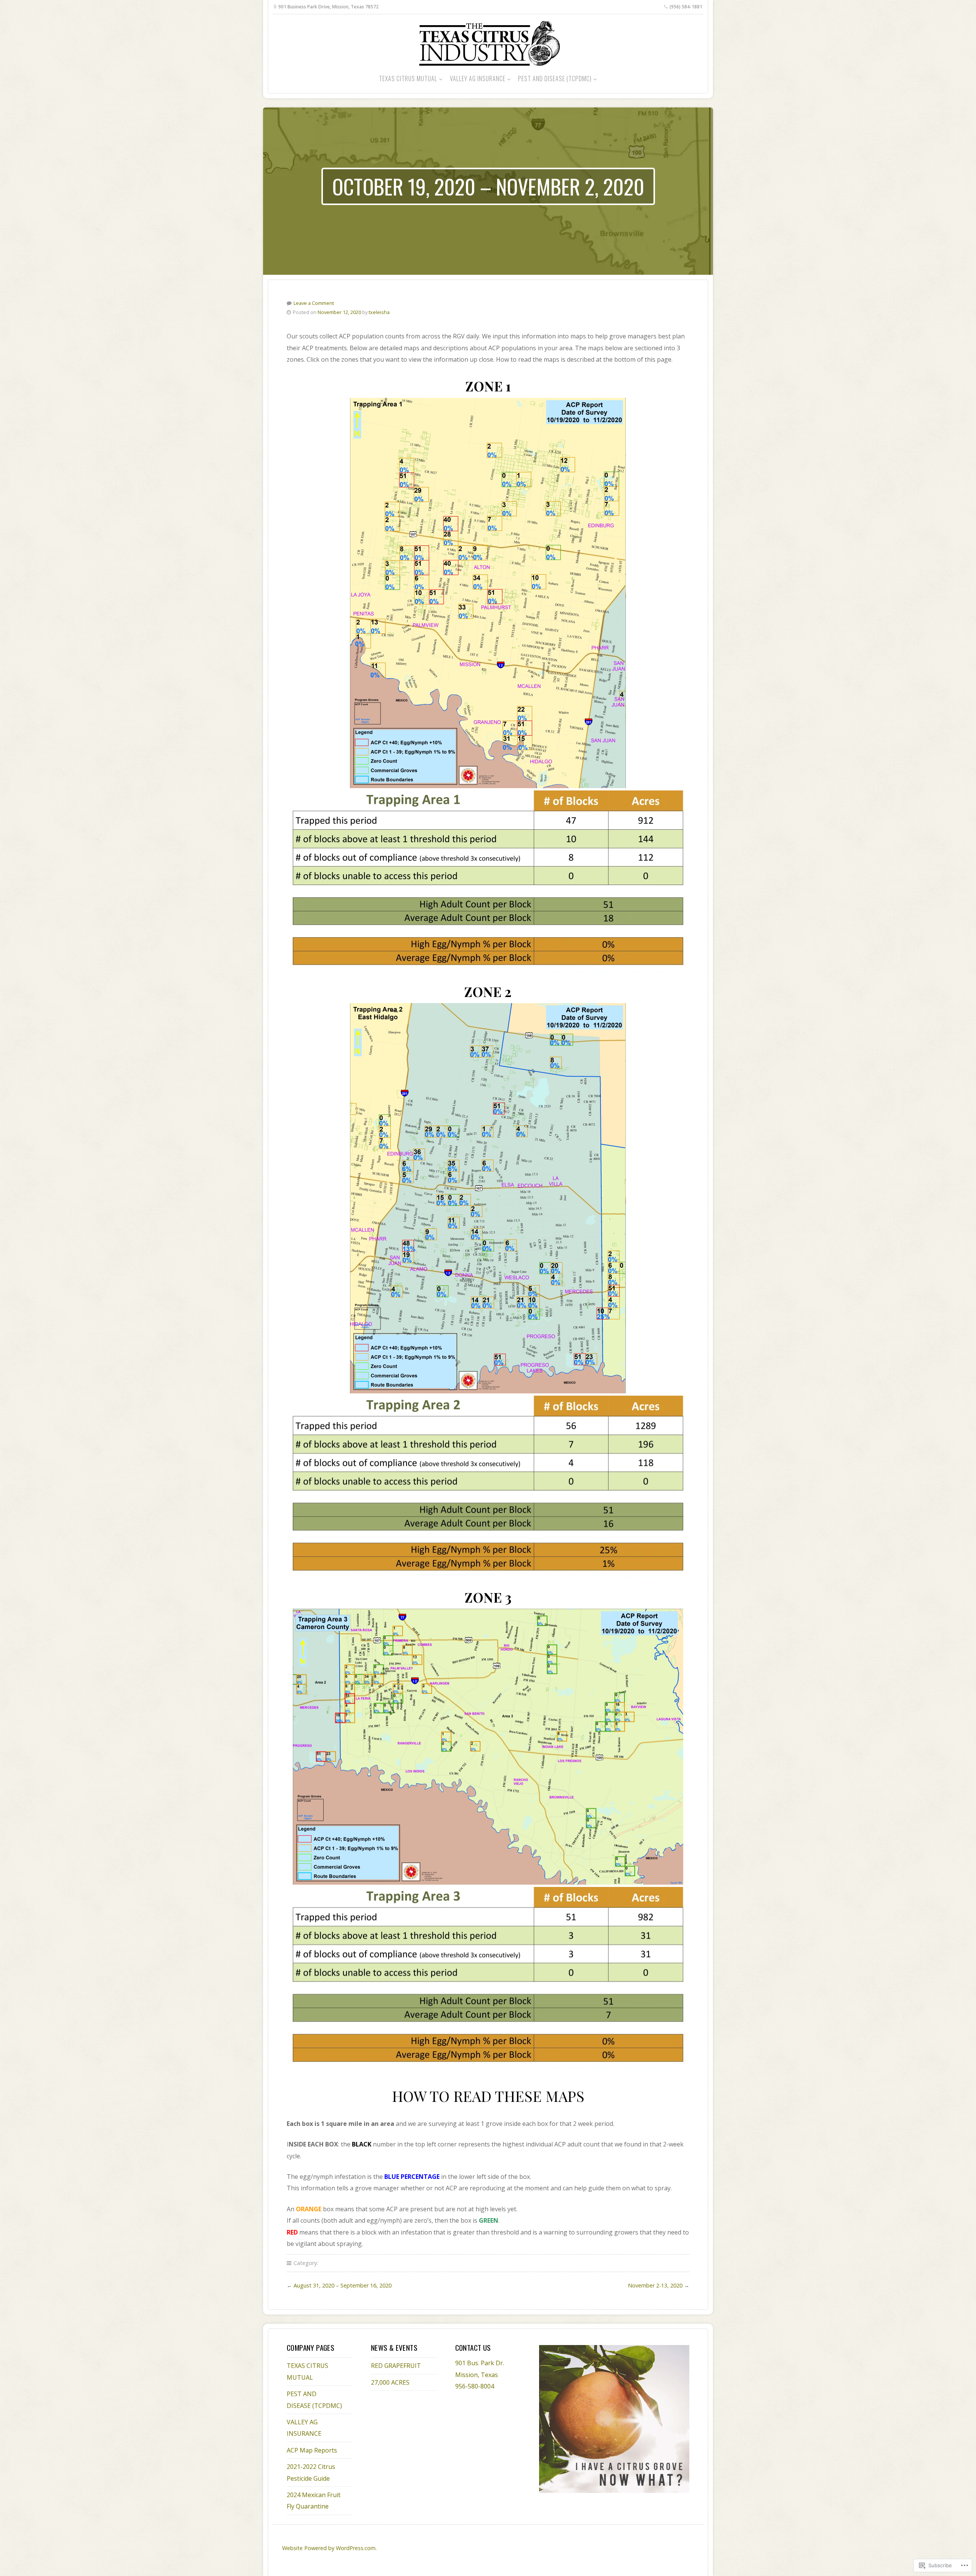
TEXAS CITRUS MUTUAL (408, 79)
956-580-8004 (475, 2386)
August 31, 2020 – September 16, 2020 (343, 2285)
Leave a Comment (314, 303)
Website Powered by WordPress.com (329, 2548)
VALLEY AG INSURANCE (478, 79)
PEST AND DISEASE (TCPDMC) (555, 79)
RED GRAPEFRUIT (396, 2366)
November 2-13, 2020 (655, 2285)
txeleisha (379, 312)
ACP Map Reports (312, 2450)
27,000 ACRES (390, 2382)
